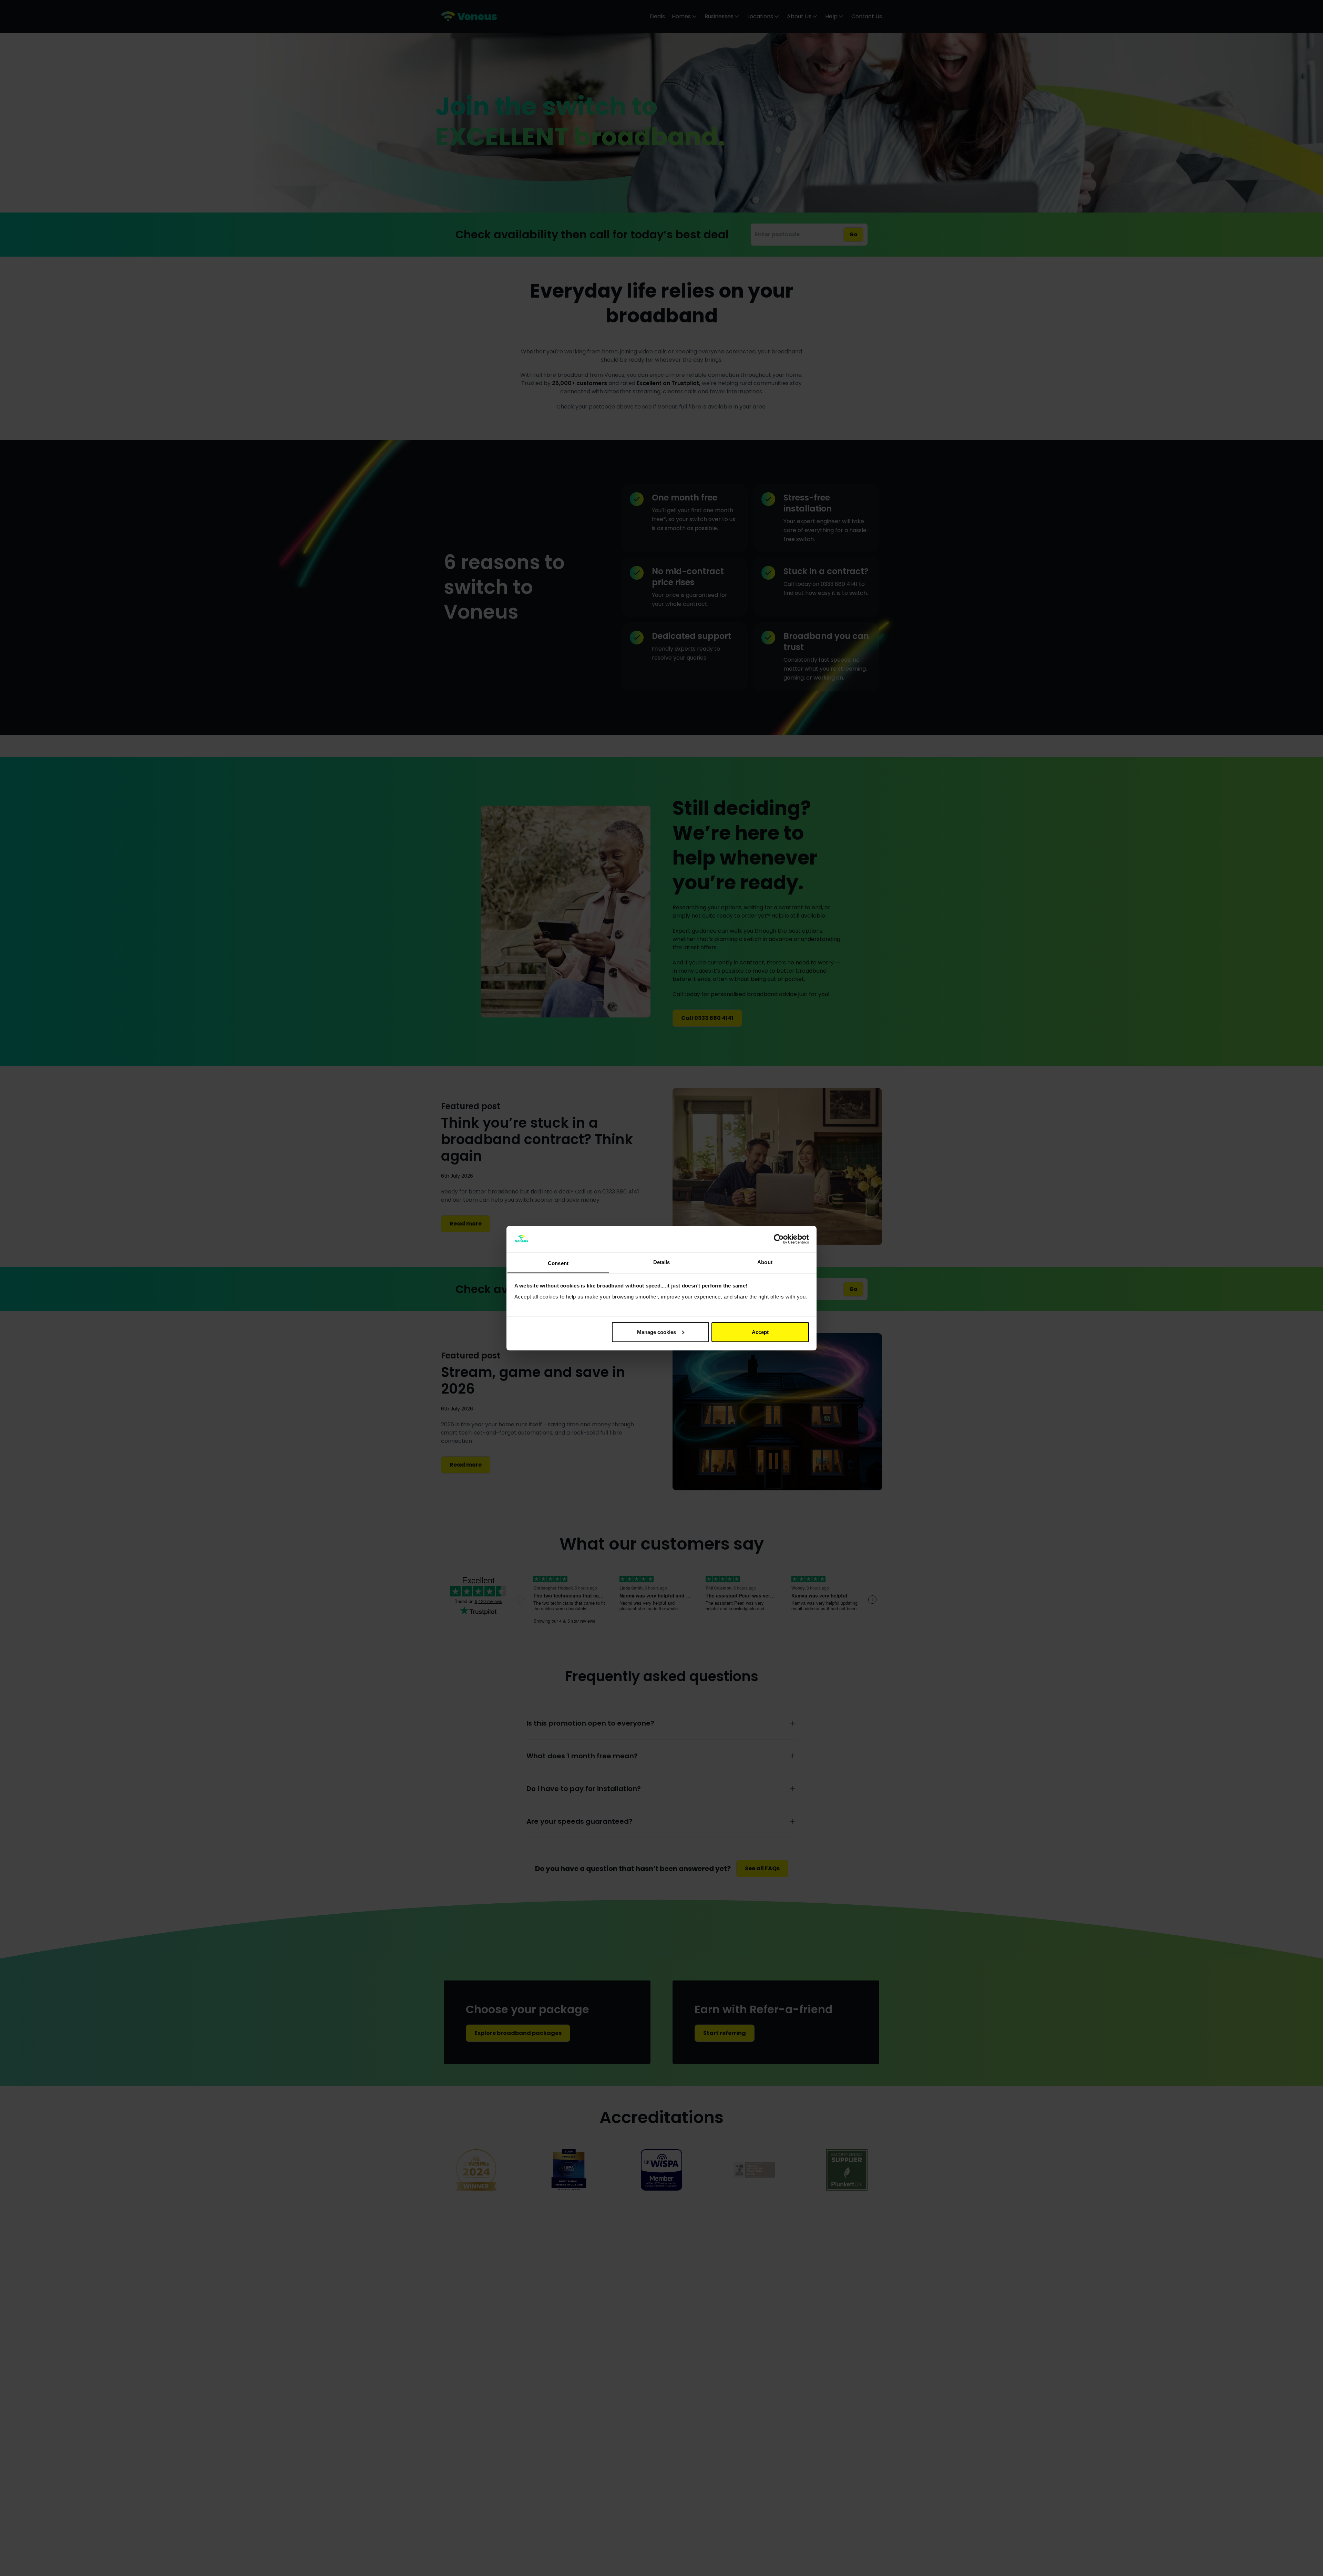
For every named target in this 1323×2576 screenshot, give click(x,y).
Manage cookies (657, 1332)
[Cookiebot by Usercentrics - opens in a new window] (779, 1239)
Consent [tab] (558, 1263)
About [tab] (765, 1262)
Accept (760, 1332)
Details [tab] (662, 1262)
